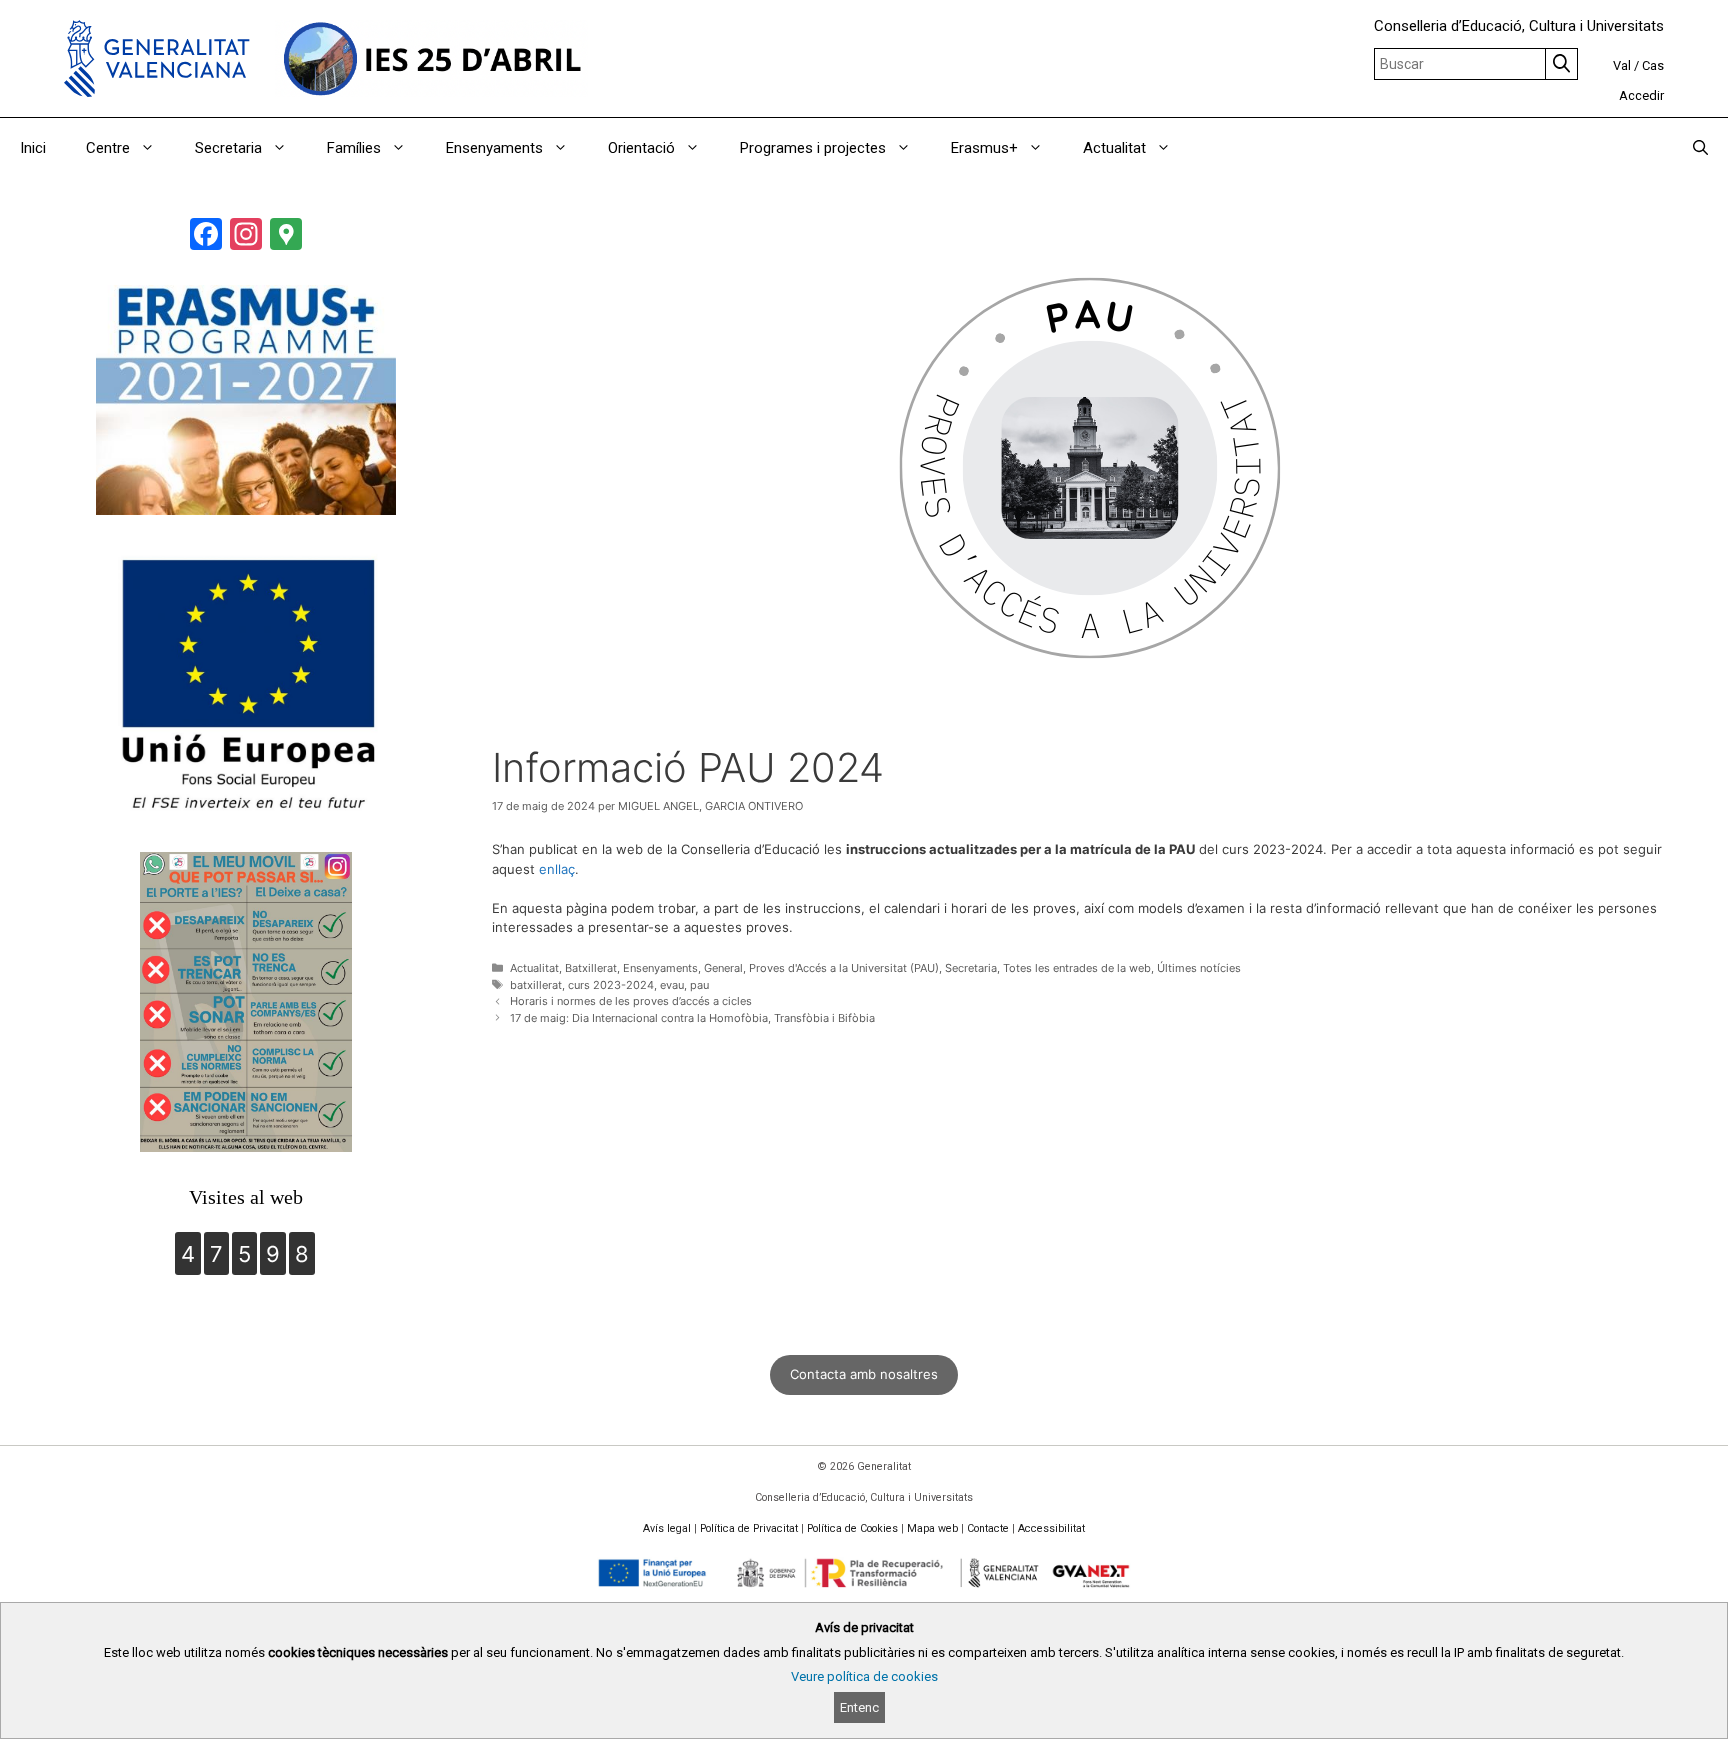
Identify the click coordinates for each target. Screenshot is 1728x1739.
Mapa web (932, 1528)
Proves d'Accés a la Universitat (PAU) (844, 968)
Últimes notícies (1199, 968)
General (723, 968)
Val (1622, 65)
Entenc (859, 1707)
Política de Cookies (852, 1528)
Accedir (1641, 95)
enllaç (557, 869)
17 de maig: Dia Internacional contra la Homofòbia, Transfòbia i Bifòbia (692, 1018)
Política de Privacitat (749, 1528)
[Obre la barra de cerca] (1700, 148)
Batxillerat (591, 968)
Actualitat (1114, 148)
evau (672, 985)
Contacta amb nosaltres (864, 1374)
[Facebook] (206, 236)
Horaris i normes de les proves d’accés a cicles (631, 1001)
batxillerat (536, 985)
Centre (108, 148)
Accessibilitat (1051, 1528)
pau (699, 985)
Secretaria (228, 148)
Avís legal (667, 1528)
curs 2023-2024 (611, 985)
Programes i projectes (813, 148)
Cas (1653, 65)
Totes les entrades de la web (1077, 968)
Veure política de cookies (864, 1676)
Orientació (641, 148)
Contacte (988, 1528)
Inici (33, 148)
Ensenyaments (494, 148)
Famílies (354, 148)
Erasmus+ (984, 148)
